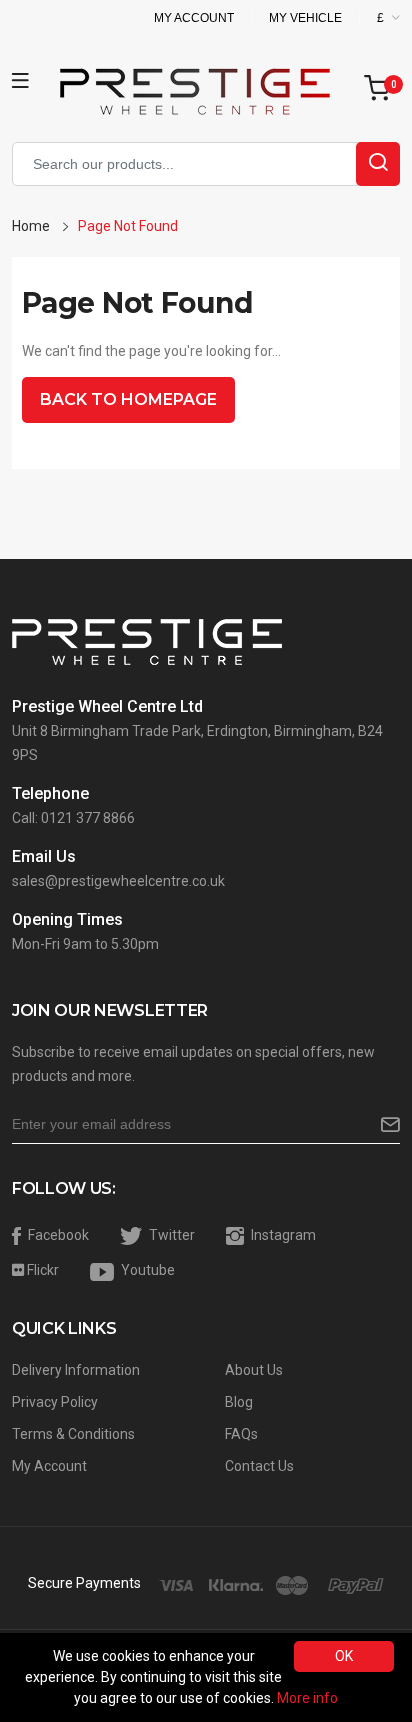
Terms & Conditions (73, 1434)
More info (307, 1698)
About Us (254, 1370)
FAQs (241, 1434)
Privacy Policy (55, 1402)
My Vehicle (305, 18)
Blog (239, 1402)
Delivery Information (76, 1370)
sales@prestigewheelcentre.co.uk (118, 881)
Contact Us (259, 1466)
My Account (194, 18)
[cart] (382, 89)
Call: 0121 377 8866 (73, 818)
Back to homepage (128, 399)
